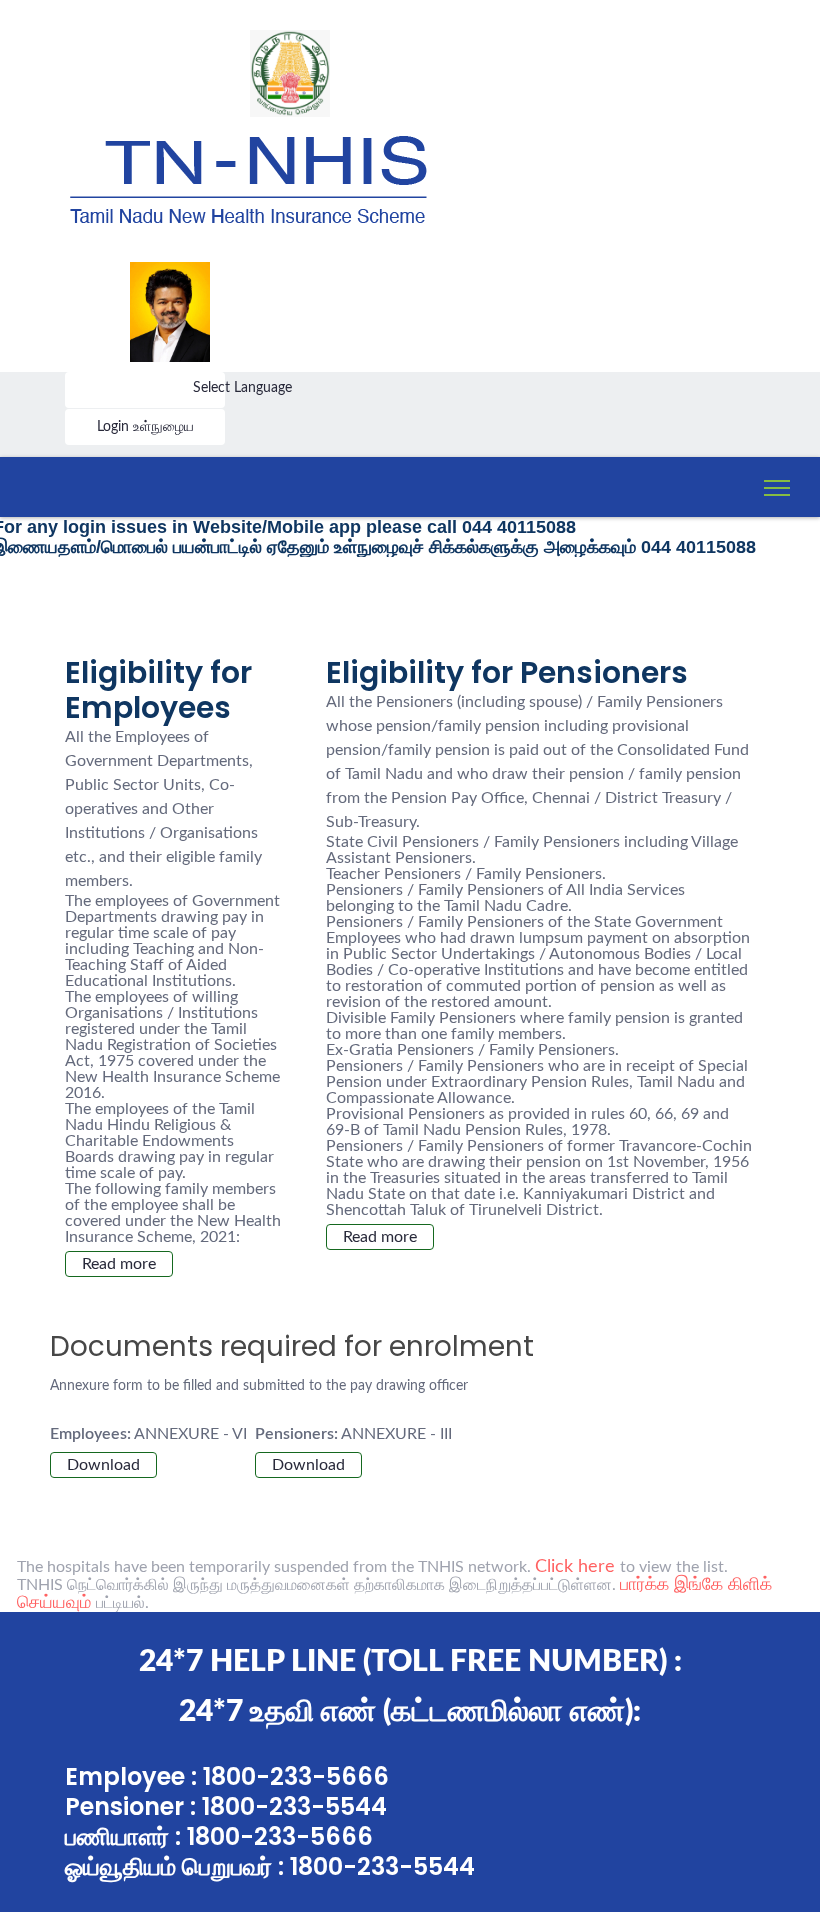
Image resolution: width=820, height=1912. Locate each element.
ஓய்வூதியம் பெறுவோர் (126, 525)
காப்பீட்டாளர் (124, 628)
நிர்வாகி (124, 580)
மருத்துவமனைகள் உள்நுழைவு (130, 683)
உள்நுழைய (163, 427)
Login (115, 427)
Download (103, 1465)
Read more (119, 1264)
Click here (577, 1567)
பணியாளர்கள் (125, 470)
